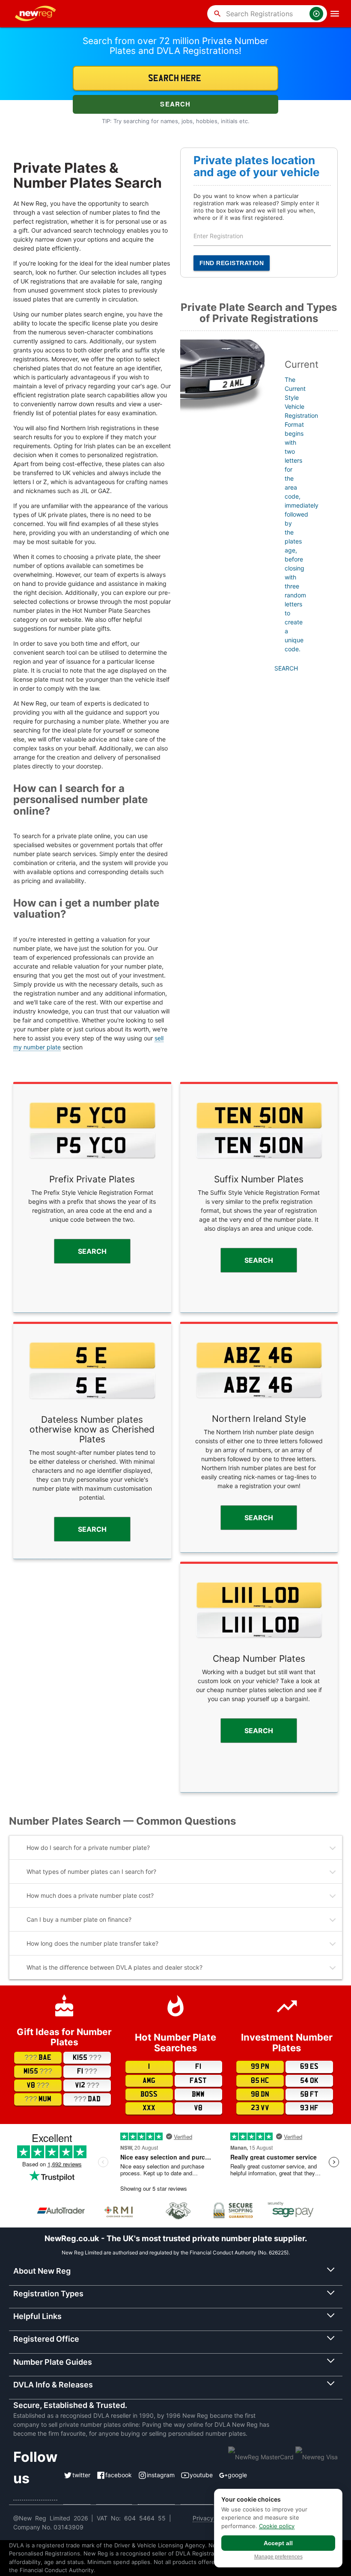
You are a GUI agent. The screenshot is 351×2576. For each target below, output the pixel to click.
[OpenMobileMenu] (335, 14)
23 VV (260, 2108)
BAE (38, 2058)
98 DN (260, 2094)
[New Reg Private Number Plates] (37, 14)
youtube (201, 2475)
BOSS (149, 2094)
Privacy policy (212, 2518)
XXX (149, 2108)
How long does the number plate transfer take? (92, 1943)
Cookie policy (277, 2526)
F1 (87, 2071)
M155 (38, 2071)
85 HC (260, 2081)
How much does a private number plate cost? (90, 1895)
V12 (87, 2085)
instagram (161, 2475)
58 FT (309, 2094)
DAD (87, 2099)
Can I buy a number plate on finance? (79, 1919)
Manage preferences (278, 2557)
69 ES (309, 2067)
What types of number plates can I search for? (91, 1871)
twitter (81, 2475)
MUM (38, 2099)
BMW (198, 2094)
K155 (87, 2058)
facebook (119, 2475)
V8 (38, 2085)
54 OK (309, 2081)
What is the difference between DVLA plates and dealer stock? (115, 1967)
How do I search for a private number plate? (88, 1848)
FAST (198, 2081)
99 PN (260, 2067)
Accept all (278, 2543)
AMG (149, 2081)
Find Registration (232, 263)
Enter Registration (218, 236)
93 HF (309, 2108)
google (237, 2475)
